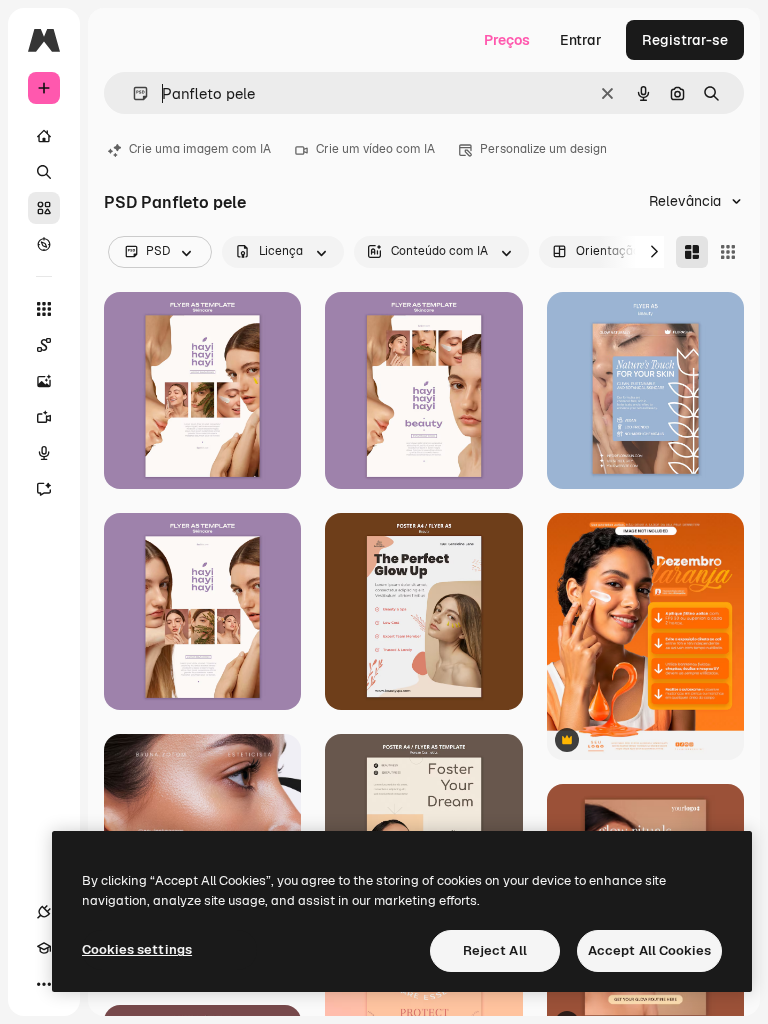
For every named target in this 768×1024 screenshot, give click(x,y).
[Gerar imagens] (44, 381)
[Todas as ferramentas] (44, 309)
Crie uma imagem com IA (200, 149)
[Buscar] (44, 172)
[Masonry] (692, 252)
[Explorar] (44, 244)
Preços (507, 40)
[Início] (44, 136)
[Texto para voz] (44, 453)
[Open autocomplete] (132, 93)
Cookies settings (137, 949)
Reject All (495, 950)
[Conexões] (44, 912)
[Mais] (44, 984)
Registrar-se (685, 40)
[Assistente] (44, 489)
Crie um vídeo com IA (375, 149)
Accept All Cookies (649, 950)
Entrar (581, 40)
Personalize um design (543, 149)
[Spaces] (44, 345)
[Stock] (44, 208)
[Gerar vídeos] (44, 417)
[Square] (728, 252)
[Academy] (44, 948)
